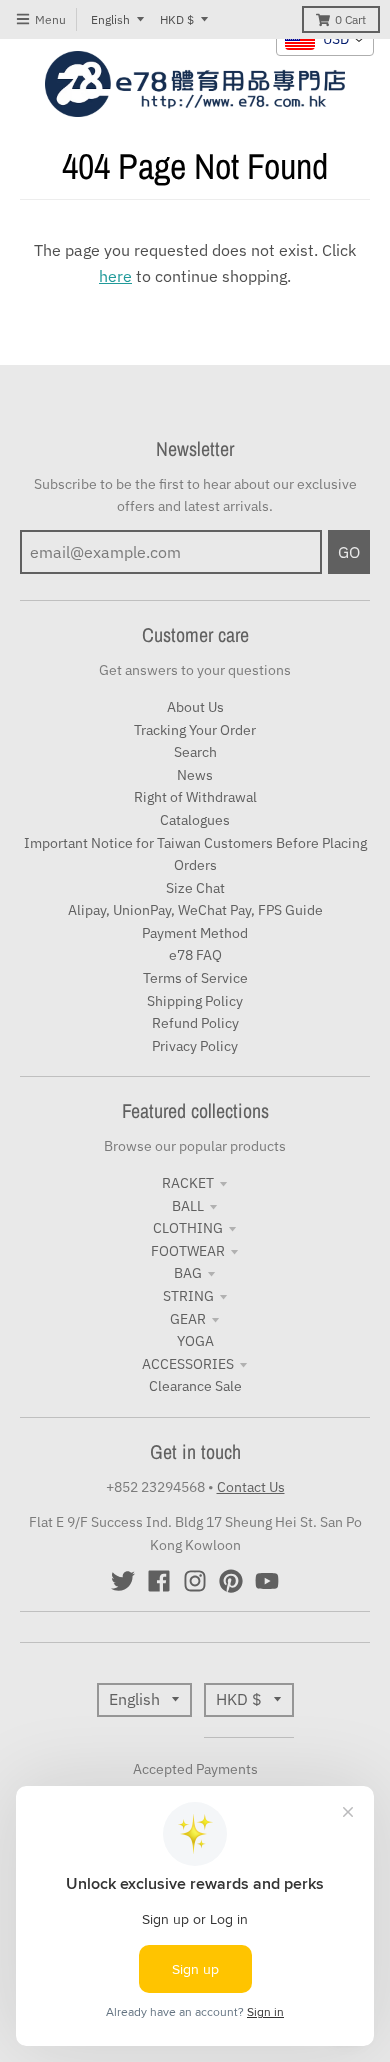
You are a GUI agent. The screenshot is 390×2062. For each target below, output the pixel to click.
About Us (195, 707)
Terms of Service (195, 978)
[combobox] (325, 40)
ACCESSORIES (188, 1364)
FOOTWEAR (188, 1251)
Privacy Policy (195, 1046)
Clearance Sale (195, 1386)
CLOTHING (188, 1228)
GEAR (188, 1319)
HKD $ (177, 19)
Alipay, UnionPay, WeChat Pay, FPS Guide (195, 910)
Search (195, 752)
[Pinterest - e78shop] (231, 1581)
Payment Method (195, 933)
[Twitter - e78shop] (123, 1581)
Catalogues (195, 820)
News (195, 775)
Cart (350, 19)
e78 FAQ (195, 955)
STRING (188, 1296)
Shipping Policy (195, 1001)
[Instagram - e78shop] (195, 1581)
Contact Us (251, 1487)
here (115, 276)
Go (349, 552)
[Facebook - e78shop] (159, 1581)
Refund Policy (195, 1023)
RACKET (188, 1183)
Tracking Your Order (195, 730)
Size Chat (195, 888)
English (110, 19)
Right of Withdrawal (195, 797)
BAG (188, 1273)
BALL (188, 1206)
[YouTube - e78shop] (267, 1581)
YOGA (195, 1341)
